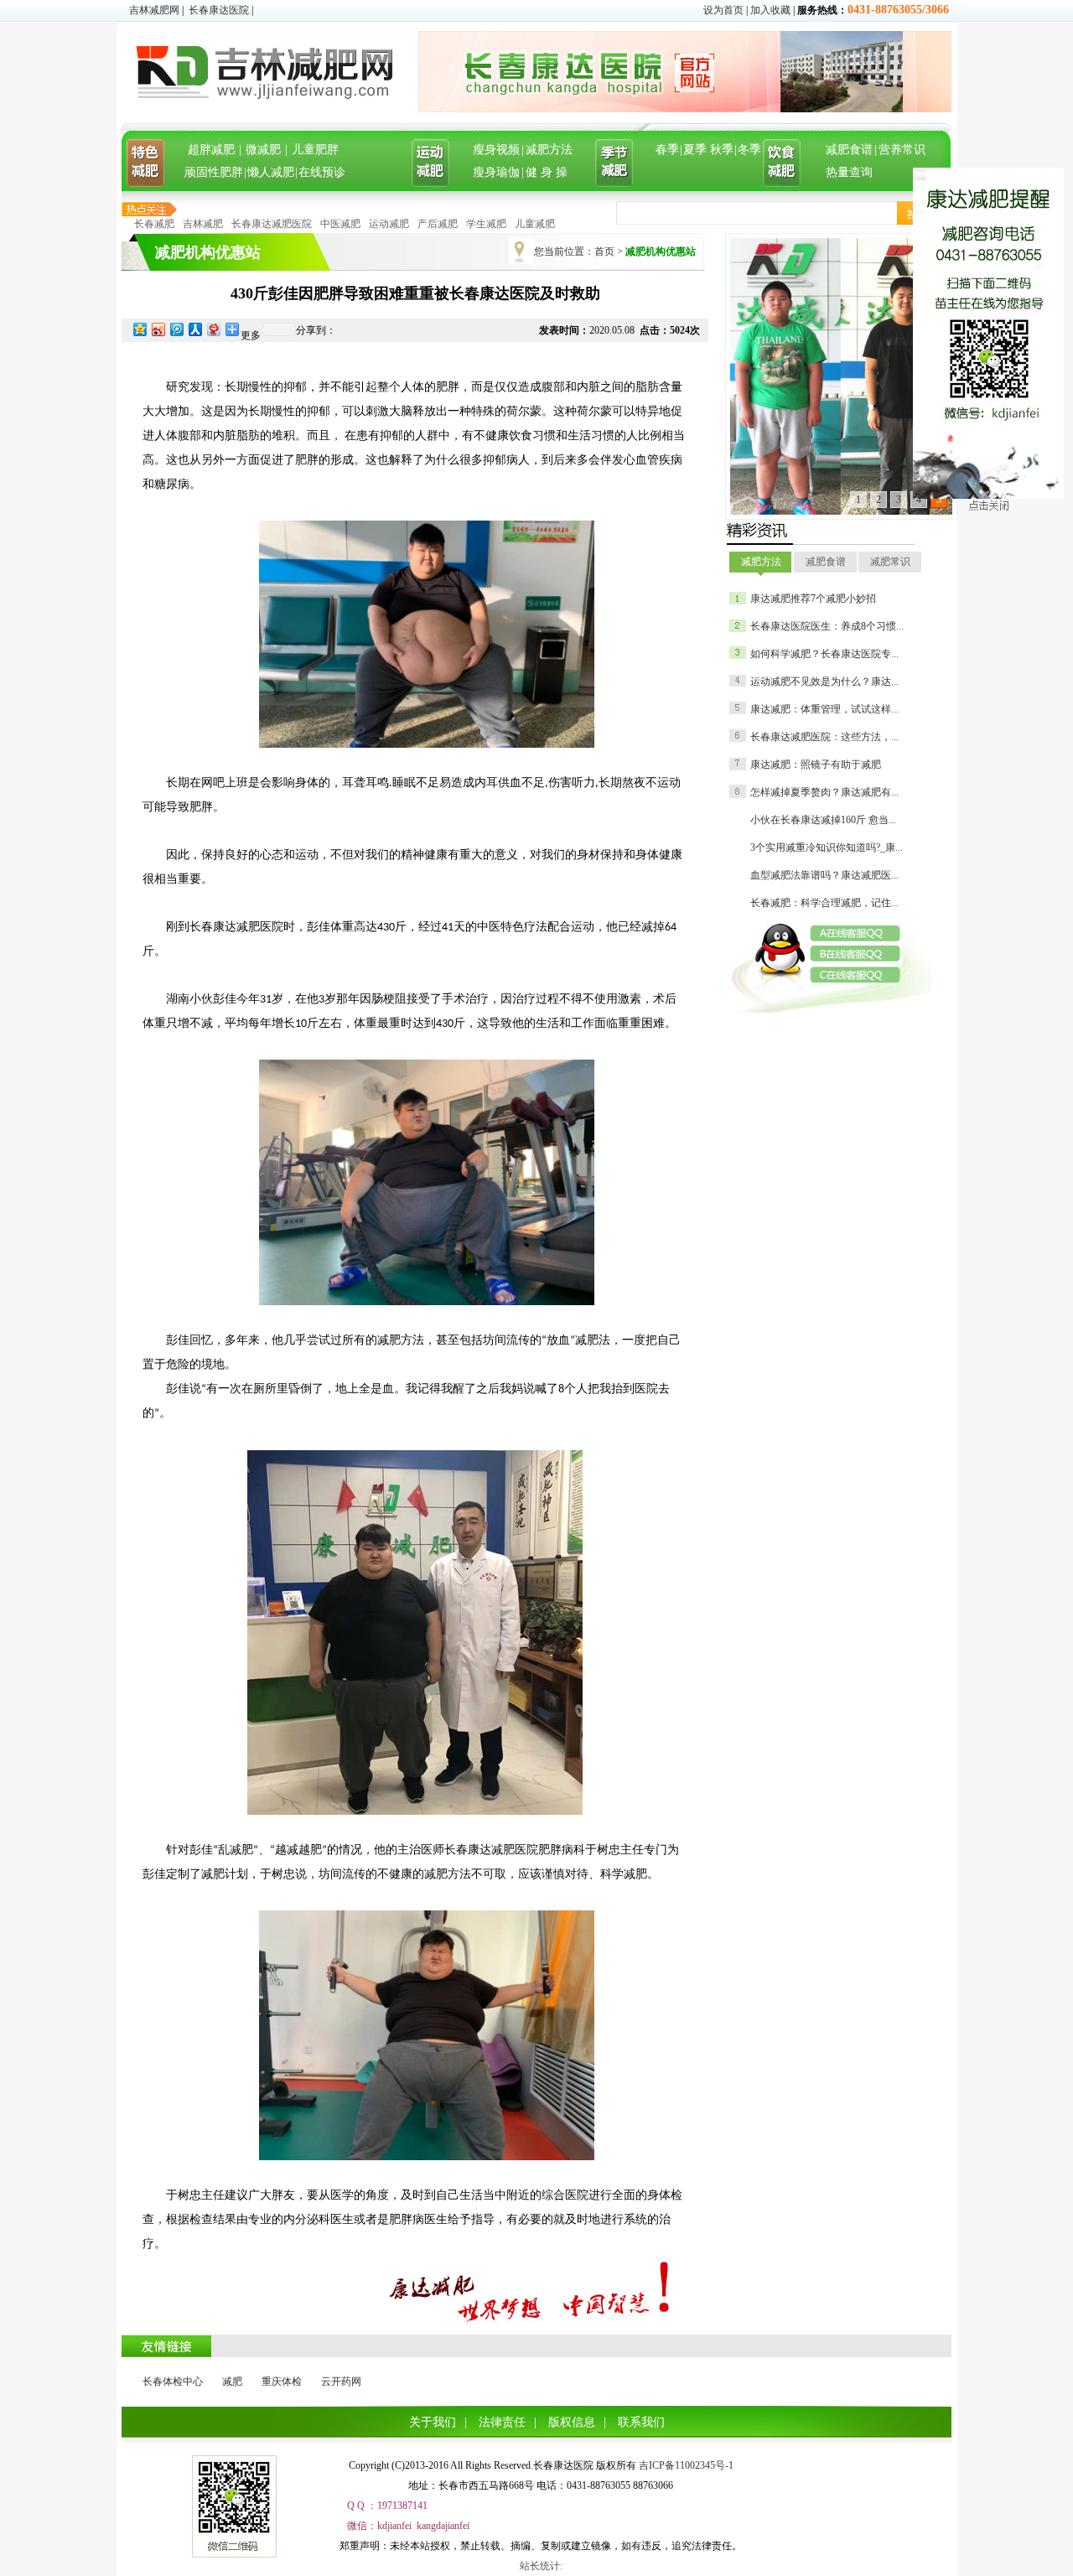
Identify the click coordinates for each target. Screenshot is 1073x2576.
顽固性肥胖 (214, 172)
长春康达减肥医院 (272, 224)
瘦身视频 (496, 150)
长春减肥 (154, 224)
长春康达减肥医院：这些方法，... (824, 737)
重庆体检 (282, 2382)
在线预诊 (322, 172)
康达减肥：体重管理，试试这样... (824, 709)
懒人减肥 (271, 172)
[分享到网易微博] (213, 329)
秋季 (722, 150)
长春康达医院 (219, 10)
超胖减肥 (211, 150)
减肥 (232, 2382)
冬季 (749, 150)
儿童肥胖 (315, 150)
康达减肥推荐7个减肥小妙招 (813, 599)
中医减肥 (340, 224)
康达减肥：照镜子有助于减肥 (816, 765)
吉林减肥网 (154, 10)
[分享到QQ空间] (139, 329)
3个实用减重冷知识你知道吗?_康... (827, 847)
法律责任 (502, 2422)
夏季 (695, 150)
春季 (667, 150)
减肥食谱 (849, 150)
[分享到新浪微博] (158, 329)
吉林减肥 (203, 224)
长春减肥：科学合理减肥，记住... (824, 903)
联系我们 (641, 2422)
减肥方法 (549, 150)
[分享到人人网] (194, 329)
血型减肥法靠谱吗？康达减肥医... (824, 875)
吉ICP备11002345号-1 (686, 2465)
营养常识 (902, 150)
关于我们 (433, 2422)
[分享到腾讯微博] (176, 329)
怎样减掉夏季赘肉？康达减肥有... (824, 792)
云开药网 (341, 2382)
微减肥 (263, 150)
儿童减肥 (535, 224)
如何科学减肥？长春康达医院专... (824, 654)
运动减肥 (389, 224)
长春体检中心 (173, 2382)
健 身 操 (547, 172)
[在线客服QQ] (861, 933)
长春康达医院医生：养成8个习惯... (827, 626)
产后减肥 (438, 224)
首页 (604, 251)
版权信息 (572, 2422)
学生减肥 (486, 224)
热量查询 (849, 172)
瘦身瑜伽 (496, 172)
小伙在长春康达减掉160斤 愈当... (823, 820)
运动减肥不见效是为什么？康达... (824, 682)
